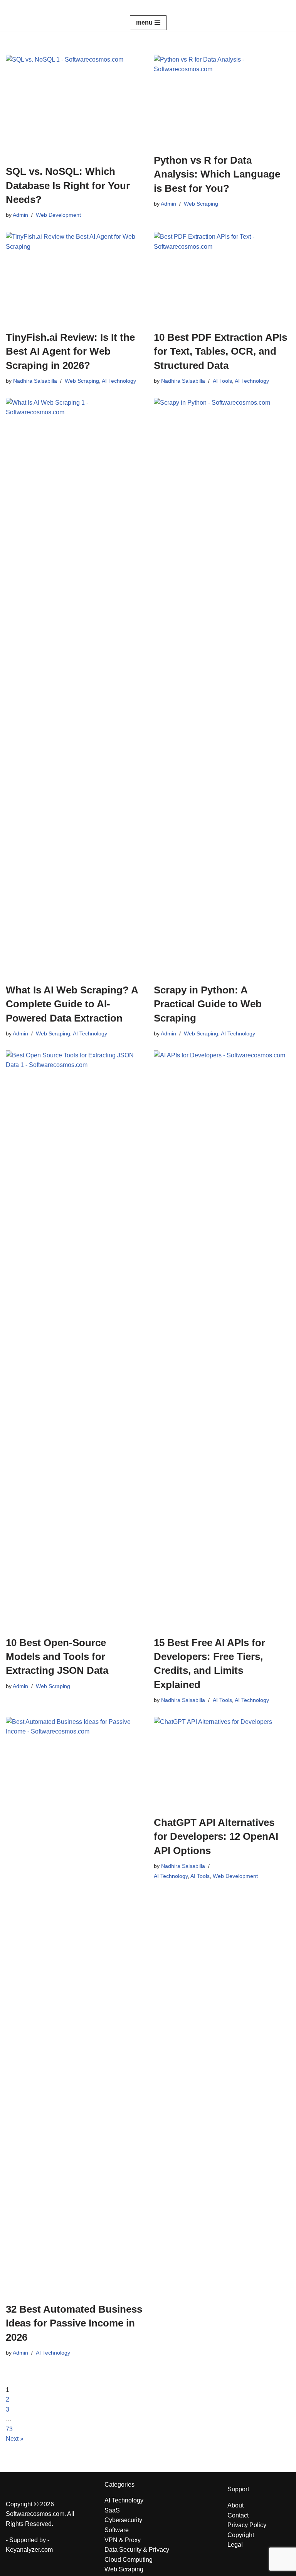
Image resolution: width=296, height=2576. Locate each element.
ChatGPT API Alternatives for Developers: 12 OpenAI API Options (216, 1837)
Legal (235, 2545)
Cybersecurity (123, 2520)
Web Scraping (201, 204)
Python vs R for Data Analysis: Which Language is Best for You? (217, 174)
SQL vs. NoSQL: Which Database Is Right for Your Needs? (68, 185)
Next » (15, 2439)
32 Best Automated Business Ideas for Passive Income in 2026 (74, 2323)
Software (117, 2530)
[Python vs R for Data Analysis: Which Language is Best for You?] (222, 100)
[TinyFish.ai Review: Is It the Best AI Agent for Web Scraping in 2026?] (74, 277)
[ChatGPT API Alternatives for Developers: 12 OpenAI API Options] (222, 1762)
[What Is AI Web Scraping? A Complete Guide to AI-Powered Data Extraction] (74, 687)
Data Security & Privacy (137, 2550)
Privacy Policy (247, 2525)
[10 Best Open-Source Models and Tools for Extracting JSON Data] (74, 1339)
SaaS (112, 2510)
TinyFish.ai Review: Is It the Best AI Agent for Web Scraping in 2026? (70, 351)
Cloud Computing (129, 2560)
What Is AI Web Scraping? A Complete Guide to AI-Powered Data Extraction (72, 1004)
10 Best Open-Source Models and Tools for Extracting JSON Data (57, 1657)
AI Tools (222, 381)
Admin (20, 215)
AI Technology (119, 381)
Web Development (58, 215)
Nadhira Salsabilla (35, 381)
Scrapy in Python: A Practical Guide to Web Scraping (208, 1004)
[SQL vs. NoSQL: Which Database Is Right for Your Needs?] (74, 106)
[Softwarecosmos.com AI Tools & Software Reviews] (148, 7)
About (235, 2505)
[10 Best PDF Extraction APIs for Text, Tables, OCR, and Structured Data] (222, 277)
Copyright (241, 2535)
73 (9, 2429)
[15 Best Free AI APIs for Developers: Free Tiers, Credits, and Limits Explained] (222, 1339)
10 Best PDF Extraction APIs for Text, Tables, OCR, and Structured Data (220, 351)
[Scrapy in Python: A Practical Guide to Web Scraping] (222, 687)
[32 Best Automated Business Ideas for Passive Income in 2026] (74, 2006)
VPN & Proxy (123, 2540)
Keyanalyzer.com (29, 2550)
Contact (238, 2515)
